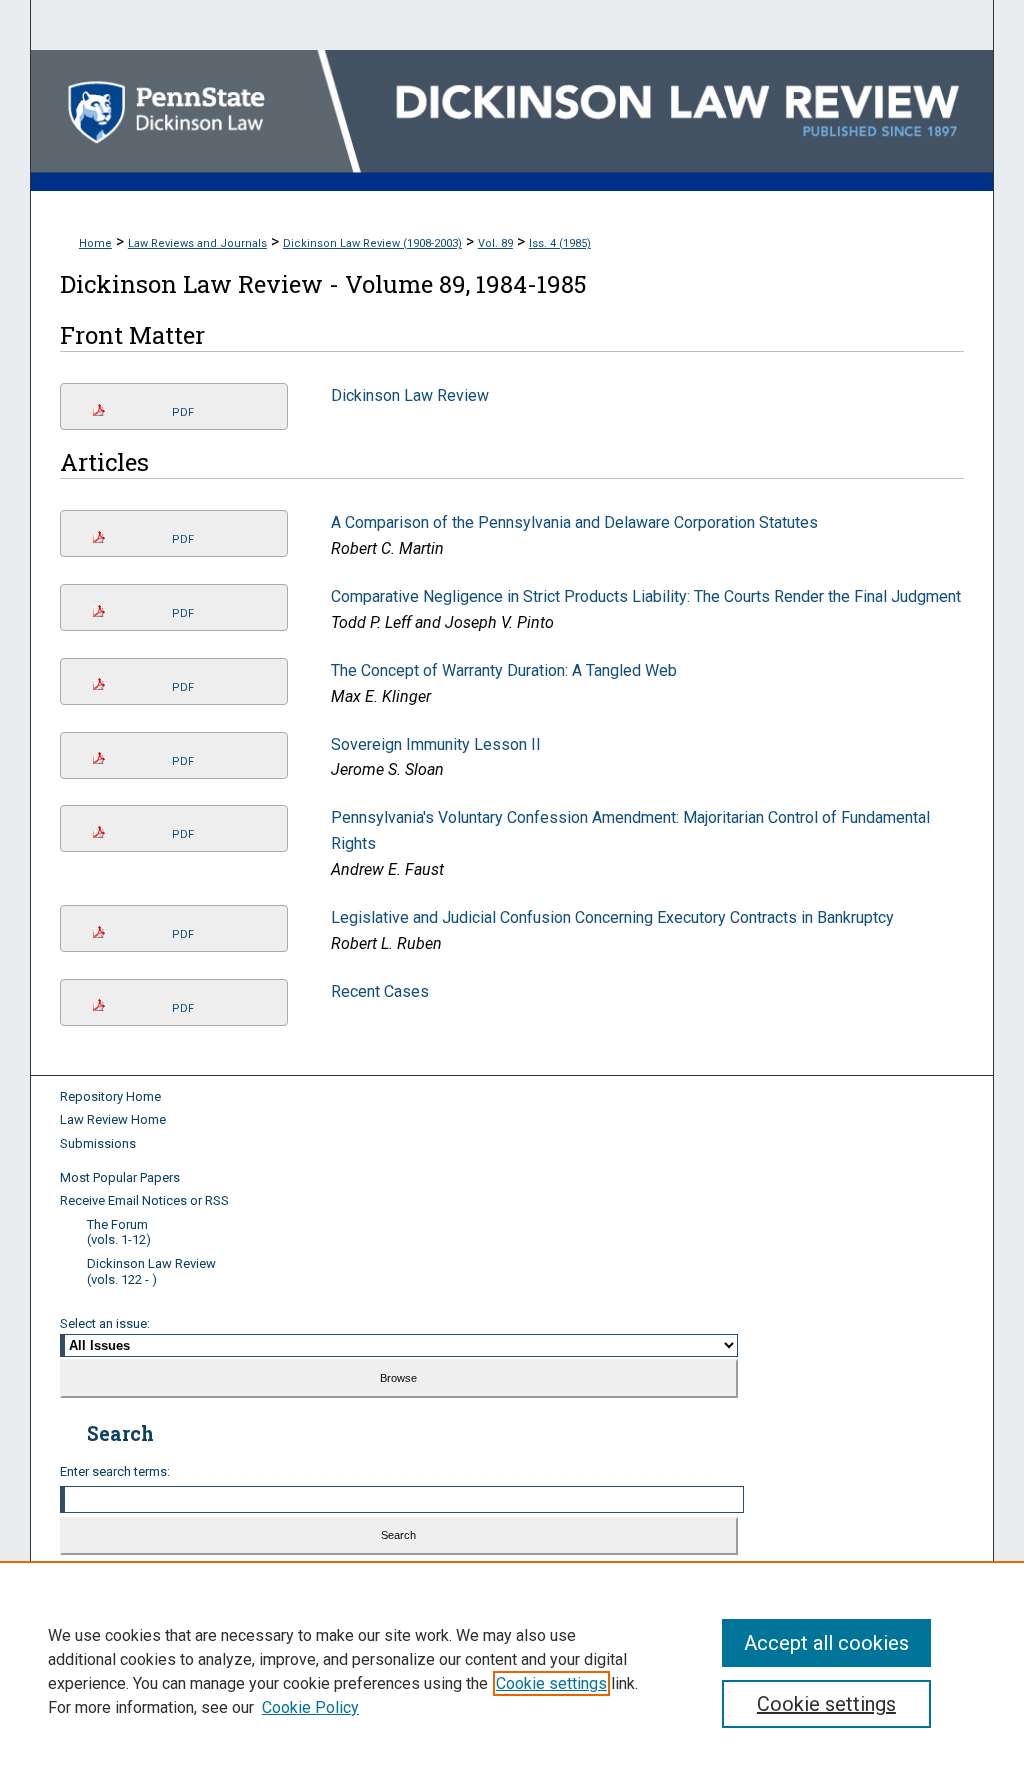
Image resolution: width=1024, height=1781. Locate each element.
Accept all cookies (826, 1643)
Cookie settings (551, 1683)
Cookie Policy (310, 1707)
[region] (512, 1671)
